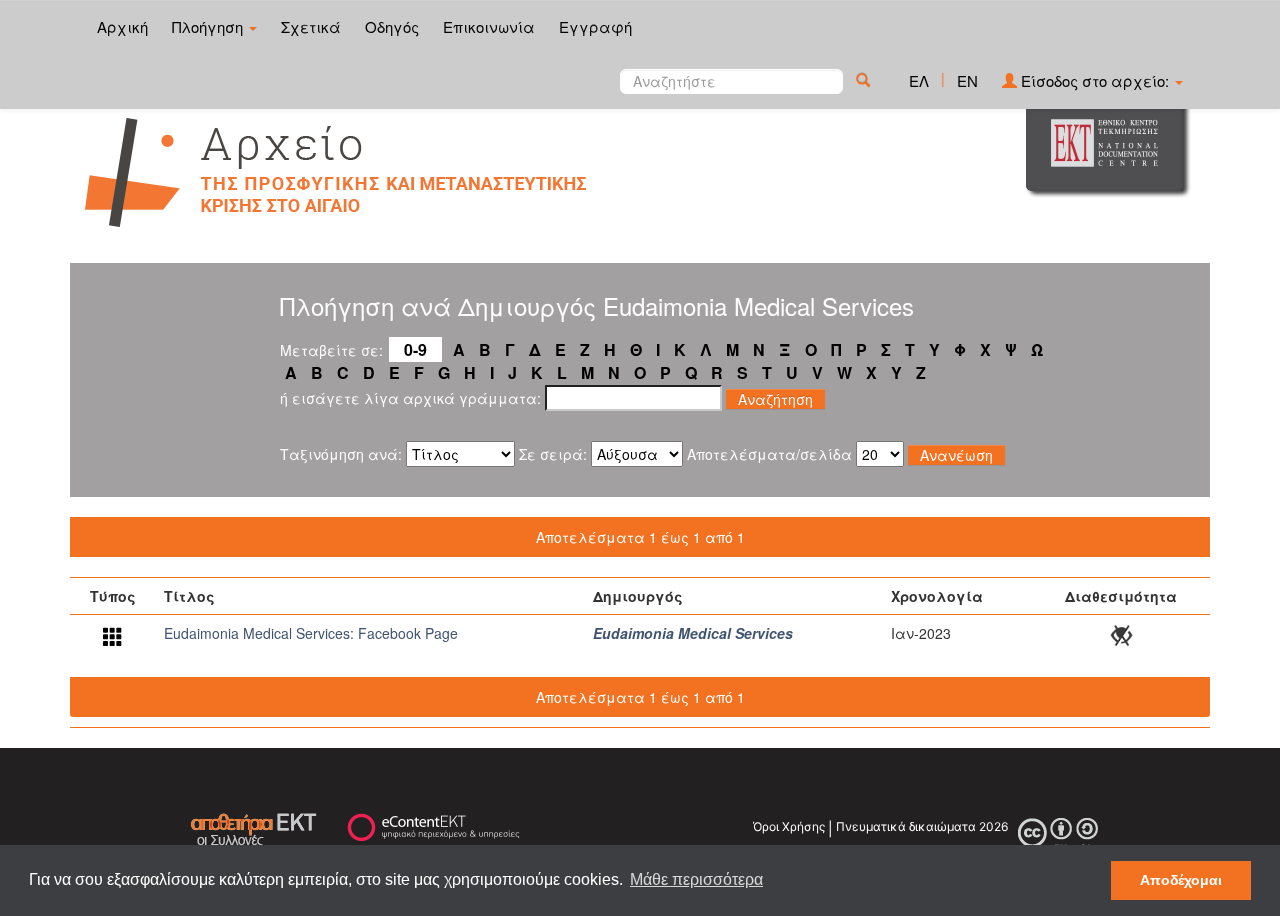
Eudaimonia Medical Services (693, 633)
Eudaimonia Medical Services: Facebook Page (311, 633)
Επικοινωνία (489, 26)
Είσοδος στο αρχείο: (1095, 80)
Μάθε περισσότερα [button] (696, 879)
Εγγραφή (595, 26)
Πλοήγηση (209, 26)
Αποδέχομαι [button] (1181, 880)
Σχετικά (311, 26)
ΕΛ (919, 80)
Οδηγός (392, 26)
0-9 (415, 349)
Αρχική (122, 26)
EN (967, 80)
